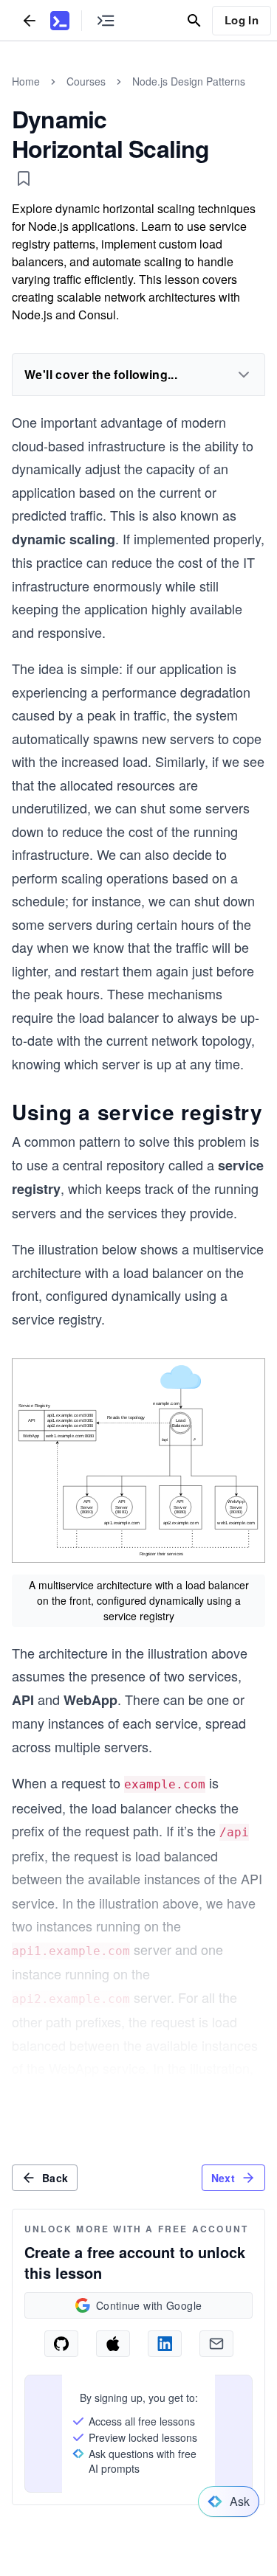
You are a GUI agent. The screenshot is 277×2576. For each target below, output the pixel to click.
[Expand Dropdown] (244, 375)
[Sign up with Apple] (113, 2344)
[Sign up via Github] (61, 2344)
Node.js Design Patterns (189, 81)
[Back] (30, 20)
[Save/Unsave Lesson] (24, 178)
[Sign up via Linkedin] (165, 2344)
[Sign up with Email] (216, 2344)
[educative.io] (60, 21)
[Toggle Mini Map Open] (106, 20)
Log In (242, 20)
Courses (86, 81)
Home (26, 81)
